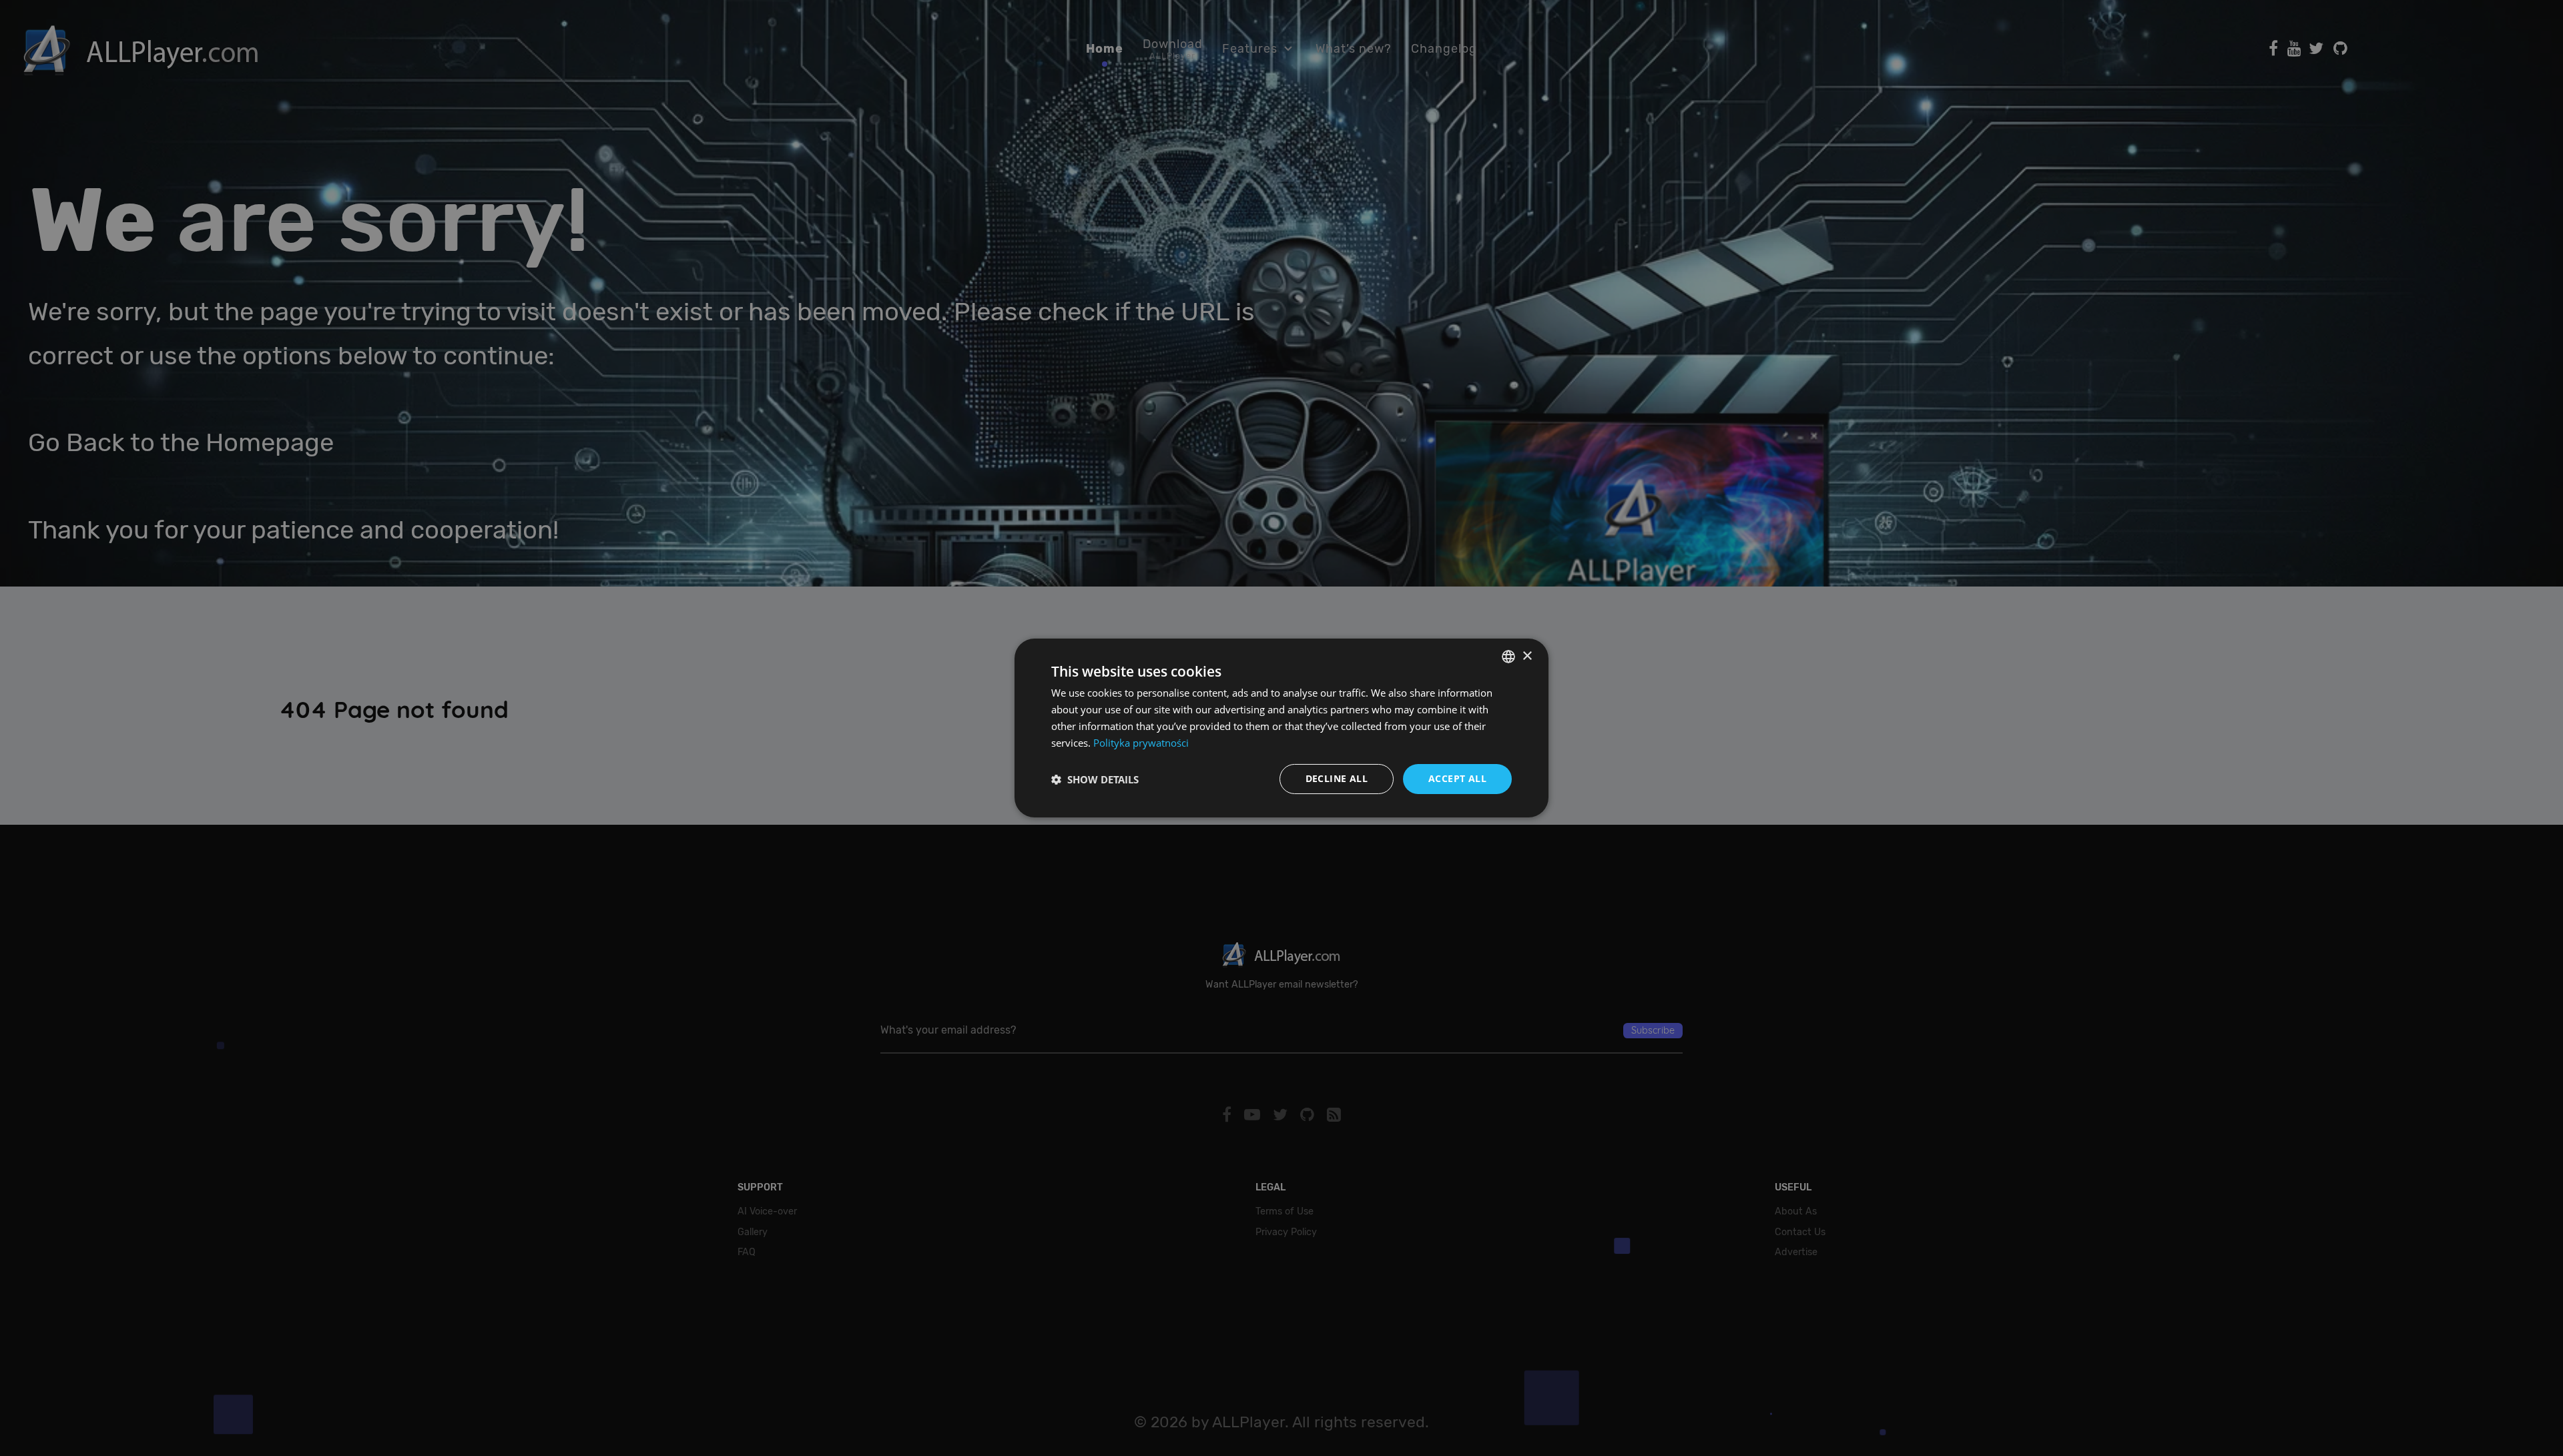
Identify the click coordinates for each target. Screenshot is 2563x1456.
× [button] (1527, 656)
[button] (1095, 779)
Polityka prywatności (1141, 743)
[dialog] (1281, 728)
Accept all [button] (1457, 778)
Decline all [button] (1337, 778)
